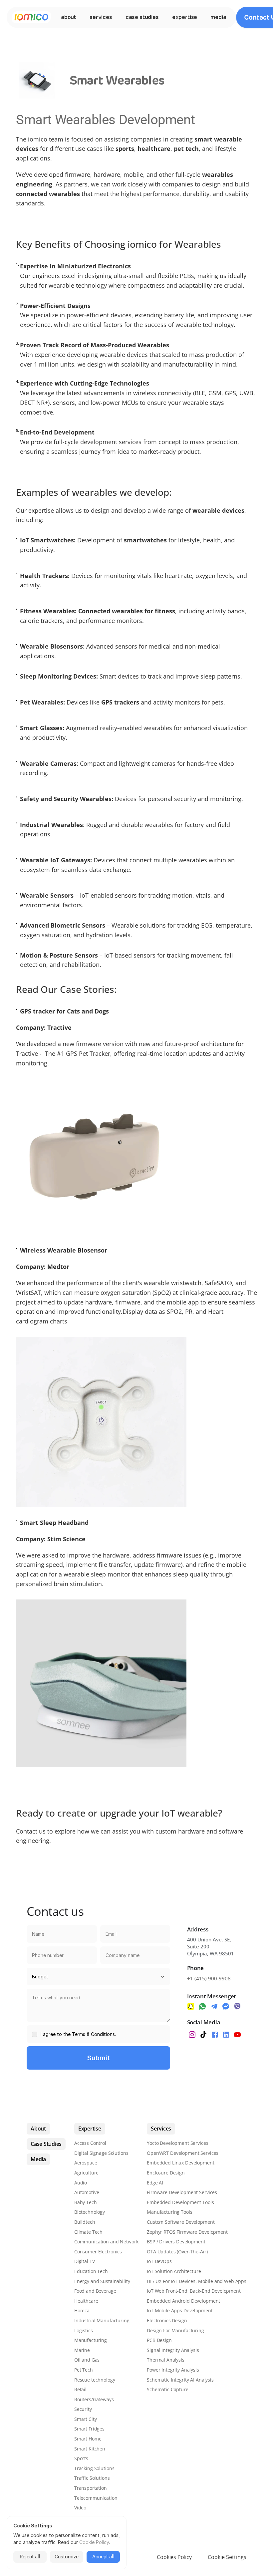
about (69, 17)
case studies (142, 17)
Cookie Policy (94, 2542)
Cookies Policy (174, 2557)
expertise (185, 17)
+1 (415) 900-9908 (209, 1978)
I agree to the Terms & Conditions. (78, 2034)
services (101, 17)
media (218, 17)
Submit (99, 2058)
